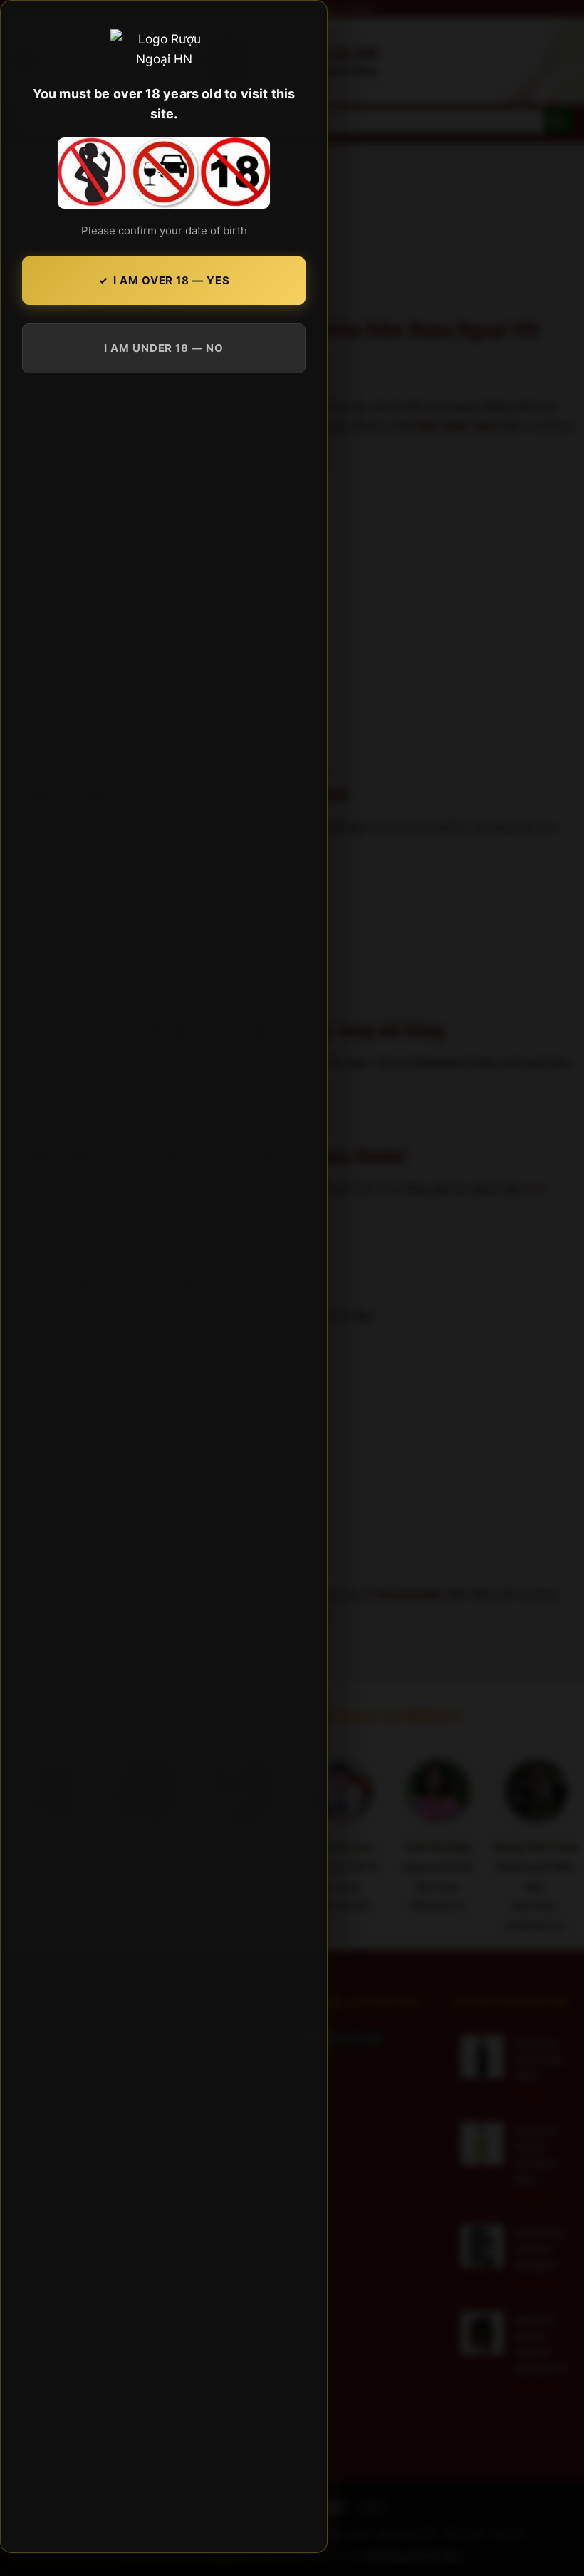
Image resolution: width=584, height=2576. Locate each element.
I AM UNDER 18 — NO (163, 348)
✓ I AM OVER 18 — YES (164, 280)
